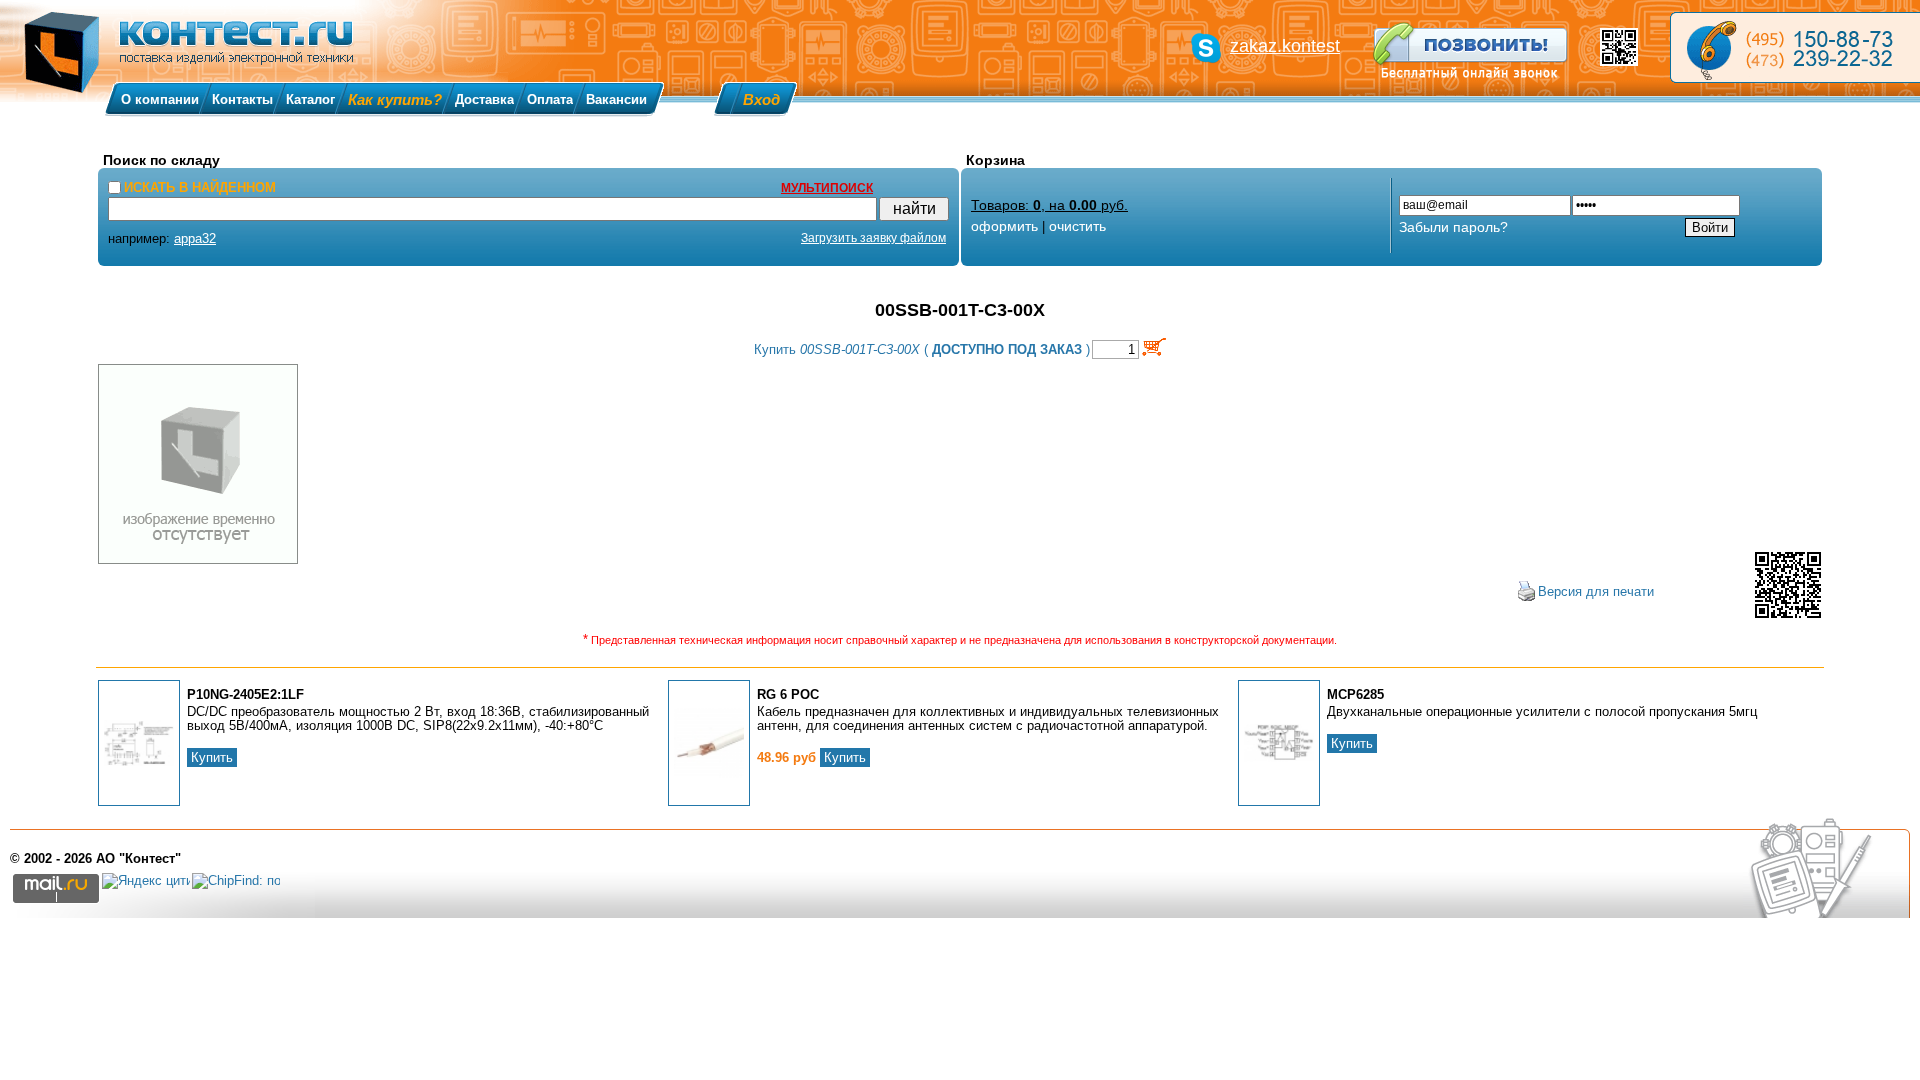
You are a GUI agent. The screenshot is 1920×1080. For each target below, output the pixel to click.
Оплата (550, 99)
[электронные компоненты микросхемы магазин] (1795, 47)
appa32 (195, 238)
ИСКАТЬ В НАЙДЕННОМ (200, 187)
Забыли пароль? (1453, 227)
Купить (212, 757)
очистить (1077, 226)
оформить (1004, 226)
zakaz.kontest (1285, 46)
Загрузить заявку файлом (873, 238)
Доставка (484, 99)
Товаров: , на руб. (1049, 205)
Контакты (242, 99)
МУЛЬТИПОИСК (827, 188)
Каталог (310, 99)
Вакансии (616, 99)
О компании (160, 99)
